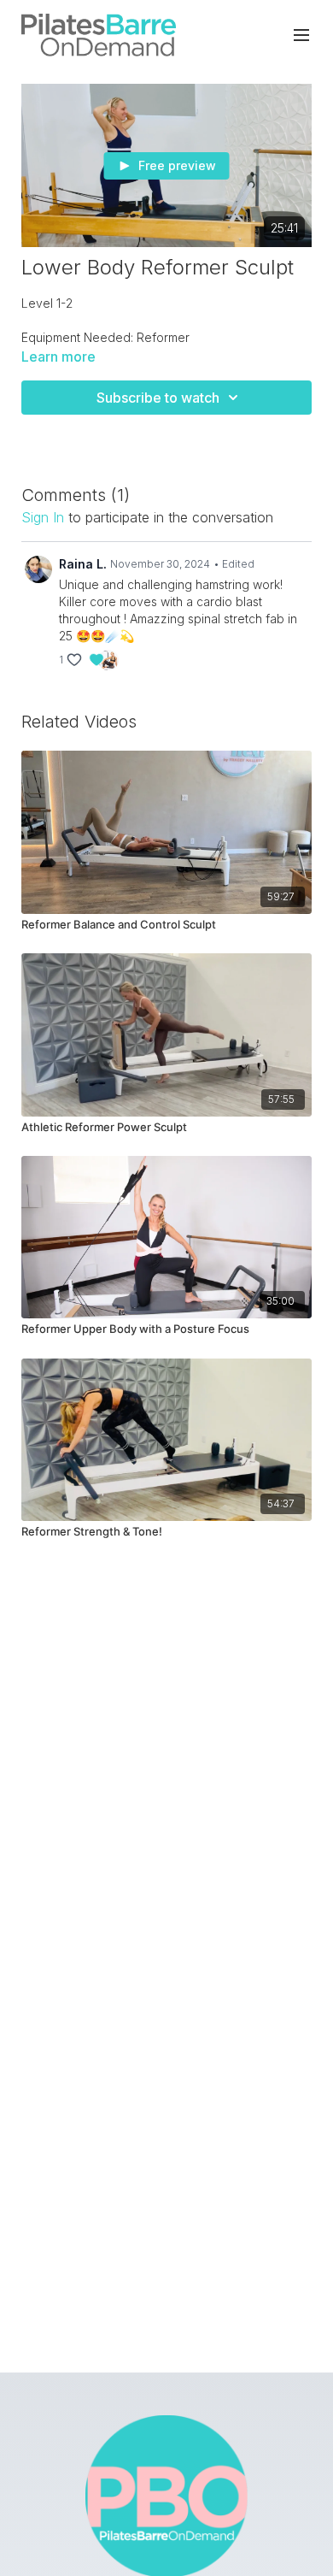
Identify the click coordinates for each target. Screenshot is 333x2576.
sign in (43, 517)
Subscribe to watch (158, 398)
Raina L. (83, 564)
